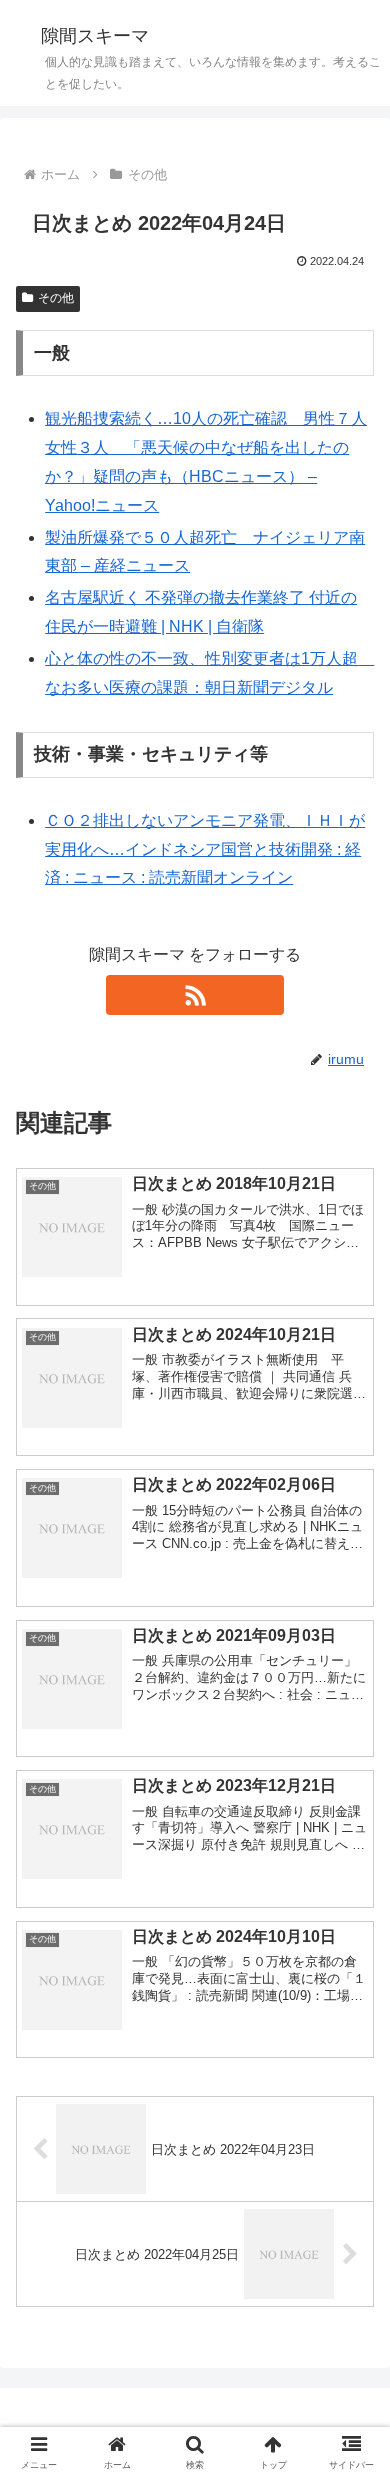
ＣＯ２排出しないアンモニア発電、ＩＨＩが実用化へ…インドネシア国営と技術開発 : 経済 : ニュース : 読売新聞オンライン (205, 849)
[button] (350, 2377)
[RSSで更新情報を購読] (194, 995)
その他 (56, 298)
